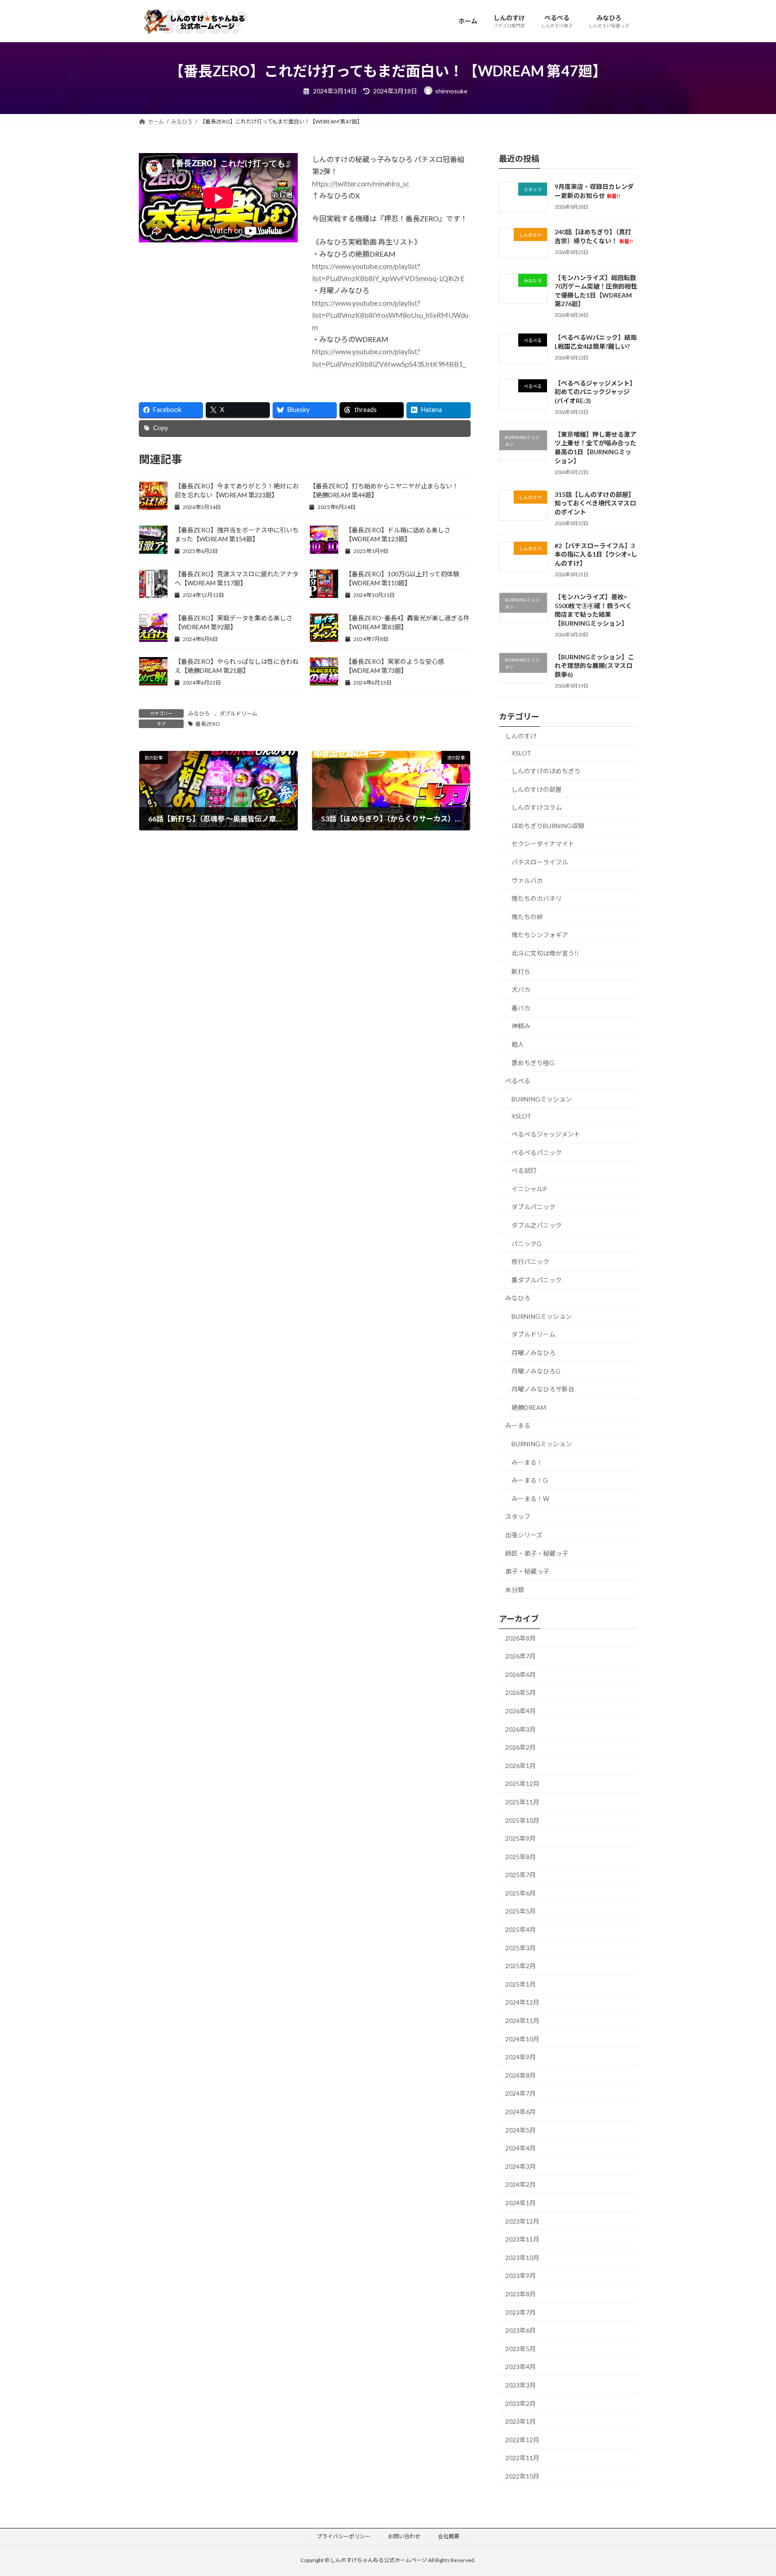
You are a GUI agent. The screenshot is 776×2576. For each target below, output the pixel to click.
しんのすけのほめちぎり (546, 771)
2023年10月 (522, 2257)
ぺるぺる (518, 1081)
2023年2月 (520, 2403)
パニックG (527, 1243)
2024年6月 (520, 2112)
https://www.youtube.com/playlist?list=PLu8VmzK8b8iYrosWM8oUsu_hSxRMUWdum (390, 315)
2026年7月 (520, 1656)
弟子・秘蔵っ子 (527, 1571)
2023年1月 (520, 2421)
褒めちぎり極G (533, 1062)
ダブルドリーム (238, 713)
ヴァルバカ (527, 880)
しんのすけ (521, 735)
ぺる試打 (524, 1170)
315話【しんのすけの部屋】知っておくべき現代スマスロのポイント (595, 503)
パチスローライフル (540, 862)
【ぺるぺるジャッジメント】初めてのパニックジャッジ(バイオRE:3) (595, 391)
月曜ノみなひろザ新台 (543, 1389)
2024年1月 (520, 2203)
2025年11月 (522, 1802)
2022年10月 (522, 2476)
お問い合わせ (404, 2536)
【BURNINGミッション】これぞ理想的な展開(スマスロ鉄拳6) (594, 665)
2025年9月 (520, 1838)
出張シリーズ (524, 1535)
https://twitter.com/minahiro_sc (361, 183)
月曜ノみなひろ (533, 1353)
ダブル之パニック (537, 1225)
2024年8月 (520, 2075)
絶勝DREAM (529, 1407)
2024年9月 (520, 2057)
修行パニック (530, 1262)
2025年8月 (520, 1856)
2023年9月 (520, 2275)
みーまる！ (527, 1462)
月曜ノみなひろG (536, 1371)
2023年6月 (520, 2330)
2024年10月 (522, 2038)
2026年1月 (520, 1765)
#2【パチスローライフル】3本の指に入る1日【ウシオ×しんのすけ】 (596, 554)
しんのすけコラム (537, 807)
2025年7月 (520, 1875)
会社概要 (449, 2536)
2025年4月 (520, 1929)
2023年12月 (522, 2221)
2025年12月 (522, 1784)
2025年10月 (522, 1820)
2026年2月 (520, 1747)
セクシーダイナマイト (543, 844)
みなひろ (199, 713)
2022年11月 (522, 2458)
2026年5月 (520, 1692)
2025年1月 (520, 1984)
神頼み (521, 1026)
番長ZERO (208, 724)
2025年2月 (520, 1966)
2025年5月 (520, 1911)
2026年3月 (520, 1729)
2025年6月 (520, 1893)
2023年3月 (520, 2385)
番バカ (521, 1007)
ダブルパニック (533, 1207)
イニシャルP (529, 1188)
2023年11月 (522, 2239)
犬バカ (521, 990)
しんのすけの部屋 (537, 789)
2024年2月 (520, 2184)
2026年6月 (520, 1674)
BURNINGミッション (542, 1099)
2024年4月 (520, 2148)
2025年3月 (520, 1947)
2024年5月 (520, 2130)
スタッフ (518, 1516)
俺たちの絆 (527, 916)
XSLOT (521, 753)
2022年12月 (522, 2439)
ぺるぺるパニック (537, 1152)
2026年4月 (520, 1711)
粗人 (518, 1044)
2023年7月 (520, 2312)
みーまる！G (530, 1480)
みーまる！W (530, 1498)
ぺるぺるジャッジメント (546, 1134)
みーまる (518, 1425)
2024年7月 (520, 2093)
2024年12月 (522, 2002)
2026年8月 (520, 1638)
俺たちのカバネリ (537, 898)
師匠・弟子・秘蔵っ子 (537, 1553)
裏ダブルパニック (537, 1279)
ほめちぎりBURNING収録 (548, 825)
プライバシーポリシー (344, 2536)
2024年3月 (520, 2166)
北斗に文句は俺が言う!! (545, 953)
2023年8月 (520, 2294)
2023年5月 (520, 2348)
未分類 (515, 1589)
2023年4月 (520, 2367)
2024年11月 (522, 2021)
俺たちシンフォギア (540, 935)
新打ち (521, 971)
